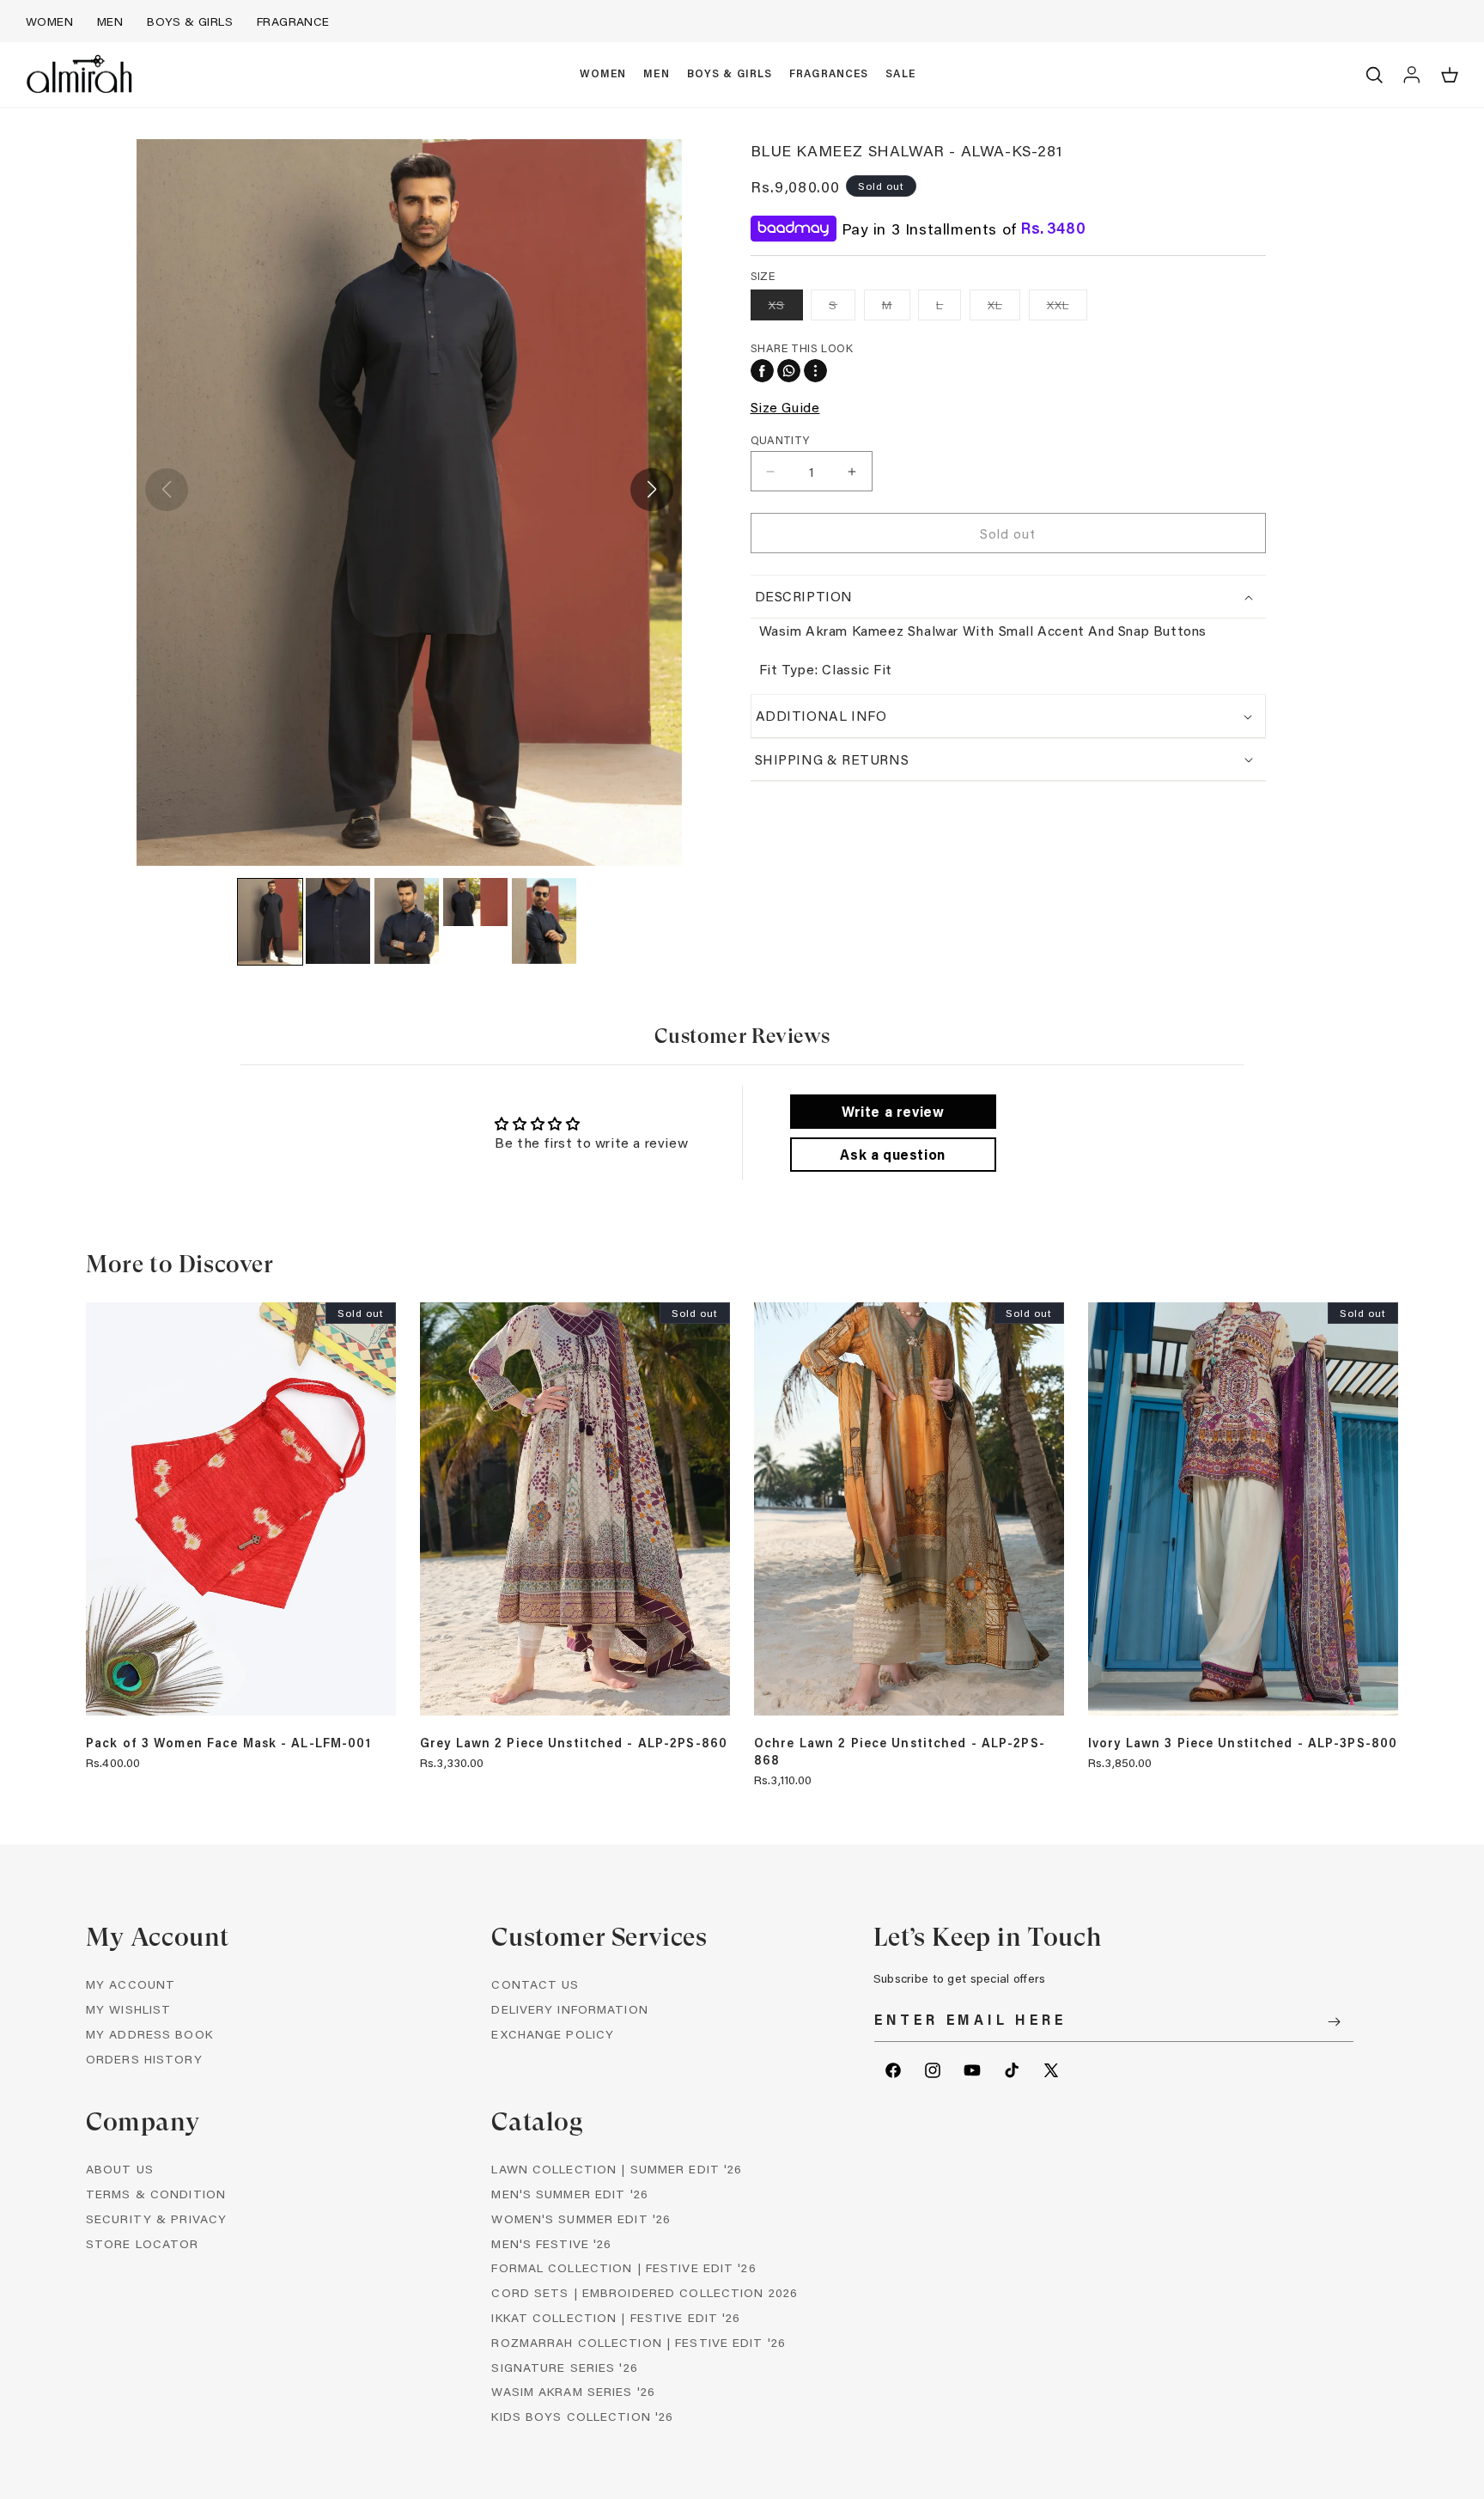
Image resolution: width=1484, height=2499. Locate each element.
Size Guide (785, 407)
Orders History (144, 2059)
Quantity (780, 439)
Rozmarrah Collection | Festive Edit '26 (639, 2342)
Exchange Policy (553, 2034)
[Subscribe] (1335, 2022)
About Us (120, 2169)
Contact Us (535, 1984)
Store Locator (143, 2243)
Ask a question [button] (892, 1154)
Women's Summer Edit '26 (581, 2219)
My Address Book (149, 2034)
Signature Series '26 (564, 2367)
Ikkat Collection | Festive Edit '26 (616, 2317)
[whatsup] (789, 371)
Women (49, 21)
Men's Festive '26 (551, 2243)
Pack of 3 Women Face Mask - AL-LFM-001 (229, 1743)
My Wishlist (128, 2009)
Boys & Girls (190, 21)
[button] (603, 75)
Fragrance (293, 21)
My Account (131, 1984)
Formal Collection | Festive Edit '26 (623, 2267)
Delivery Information (569, 2009)
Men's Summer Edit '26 (570, 2194)
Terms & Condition (156, 2194)
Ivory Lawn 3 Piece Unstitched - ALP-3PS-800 (1243, 1743)
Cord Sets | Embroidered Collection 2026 (645, 2292)
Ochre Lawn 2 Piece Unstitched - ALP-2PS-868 (900, 1752)
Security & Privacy (156, 2219)
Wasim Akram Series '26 (573, 2391)
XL (1004, 308)
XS (786, 308)
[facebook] (762, 371)
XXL (1067, 308)
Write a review (893, 1111)
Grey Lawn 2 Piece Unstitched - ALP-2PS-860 (574, 1743)
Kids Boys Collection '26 (582, 2416)
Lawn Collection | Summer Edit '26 (617, 2169)
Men (110, 21)
